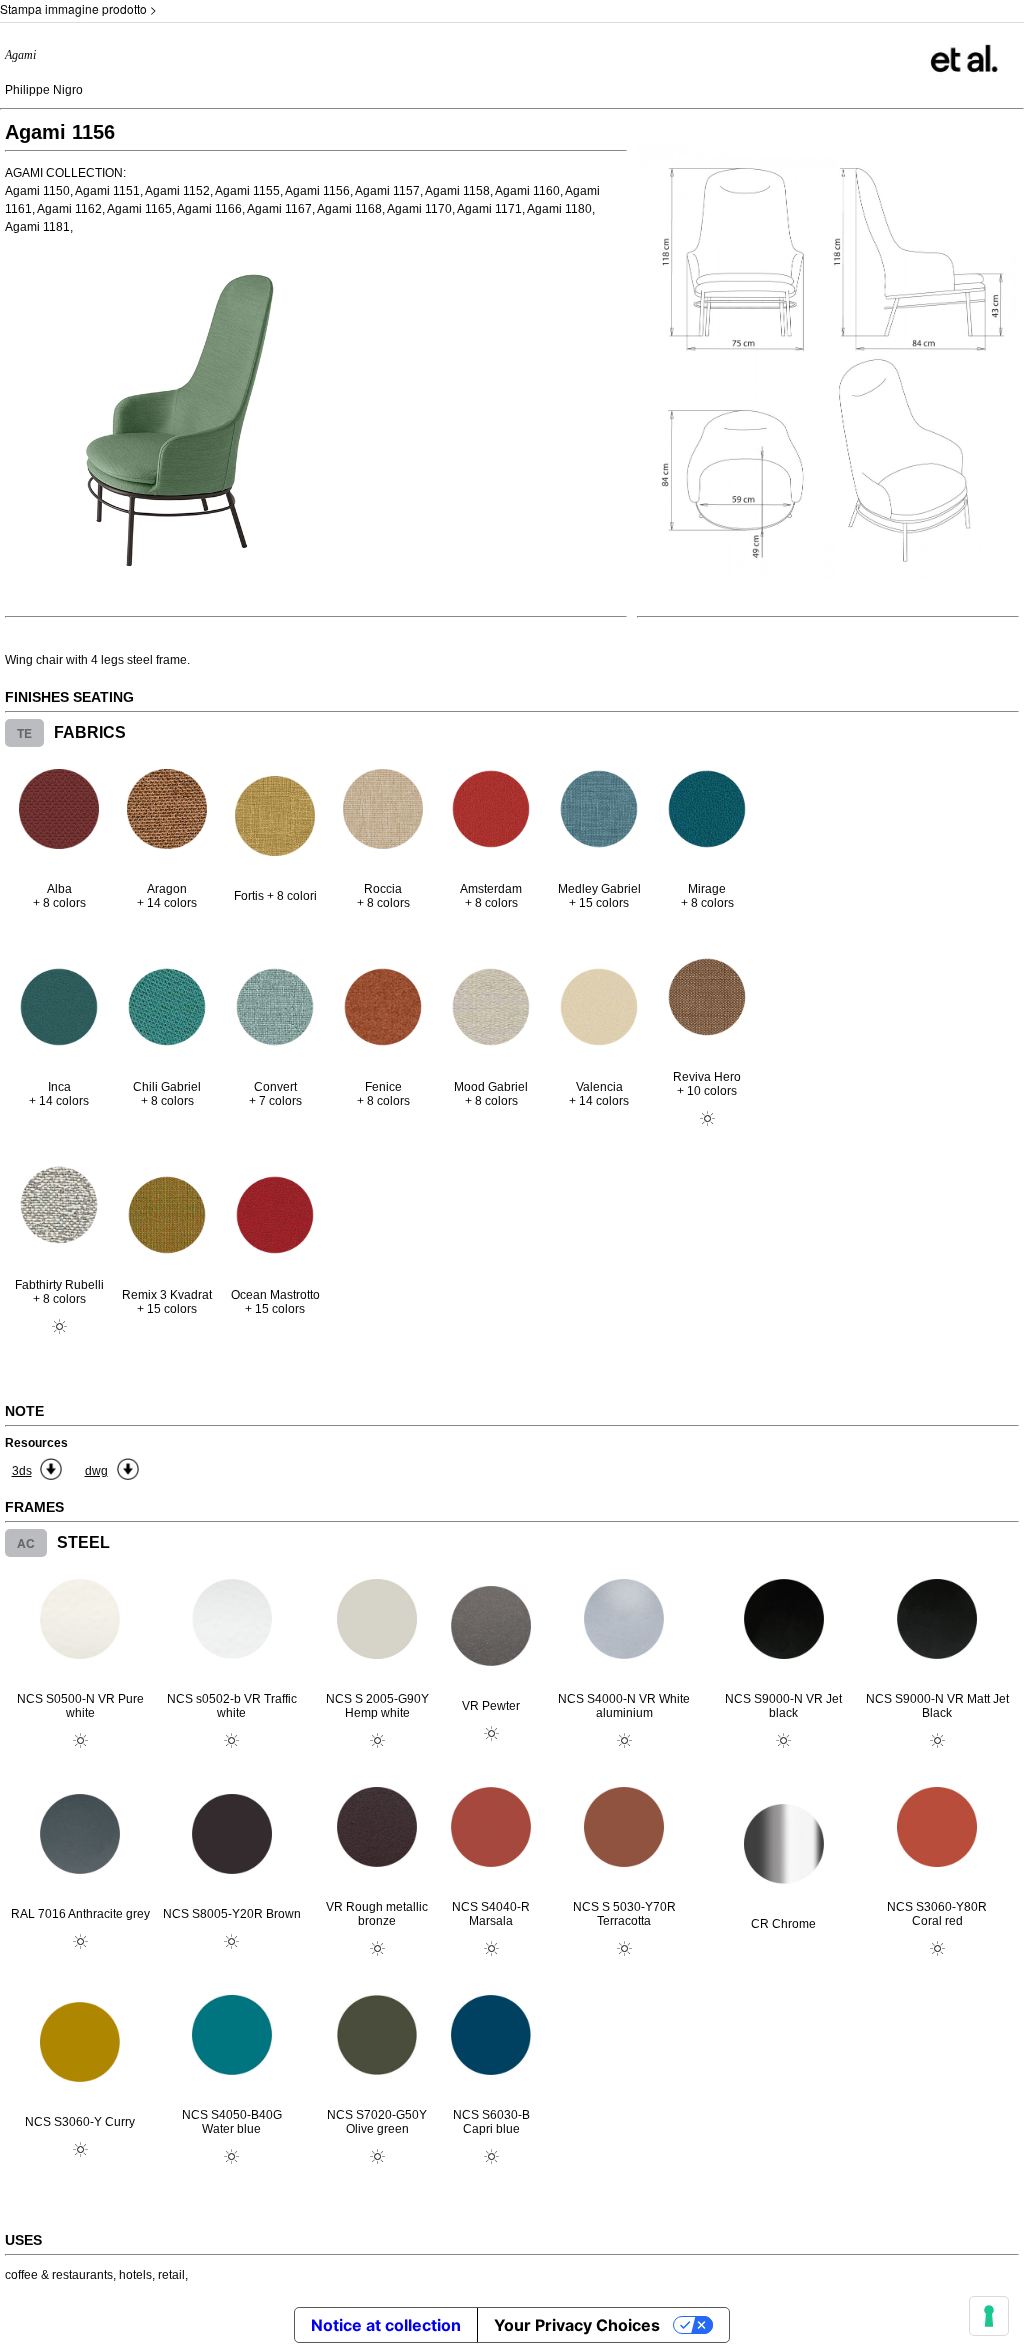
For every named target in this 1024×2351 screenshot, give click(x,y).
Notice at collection (386, 2325)
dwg (96, 1471)
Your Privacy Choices (577, 2325)
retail (171, 2275)
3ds (22, 1471)
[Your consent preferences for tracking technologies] (989, 2316)
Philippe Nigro (44, 90)
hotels (135, 2275)
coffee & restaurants (59, 2275)
